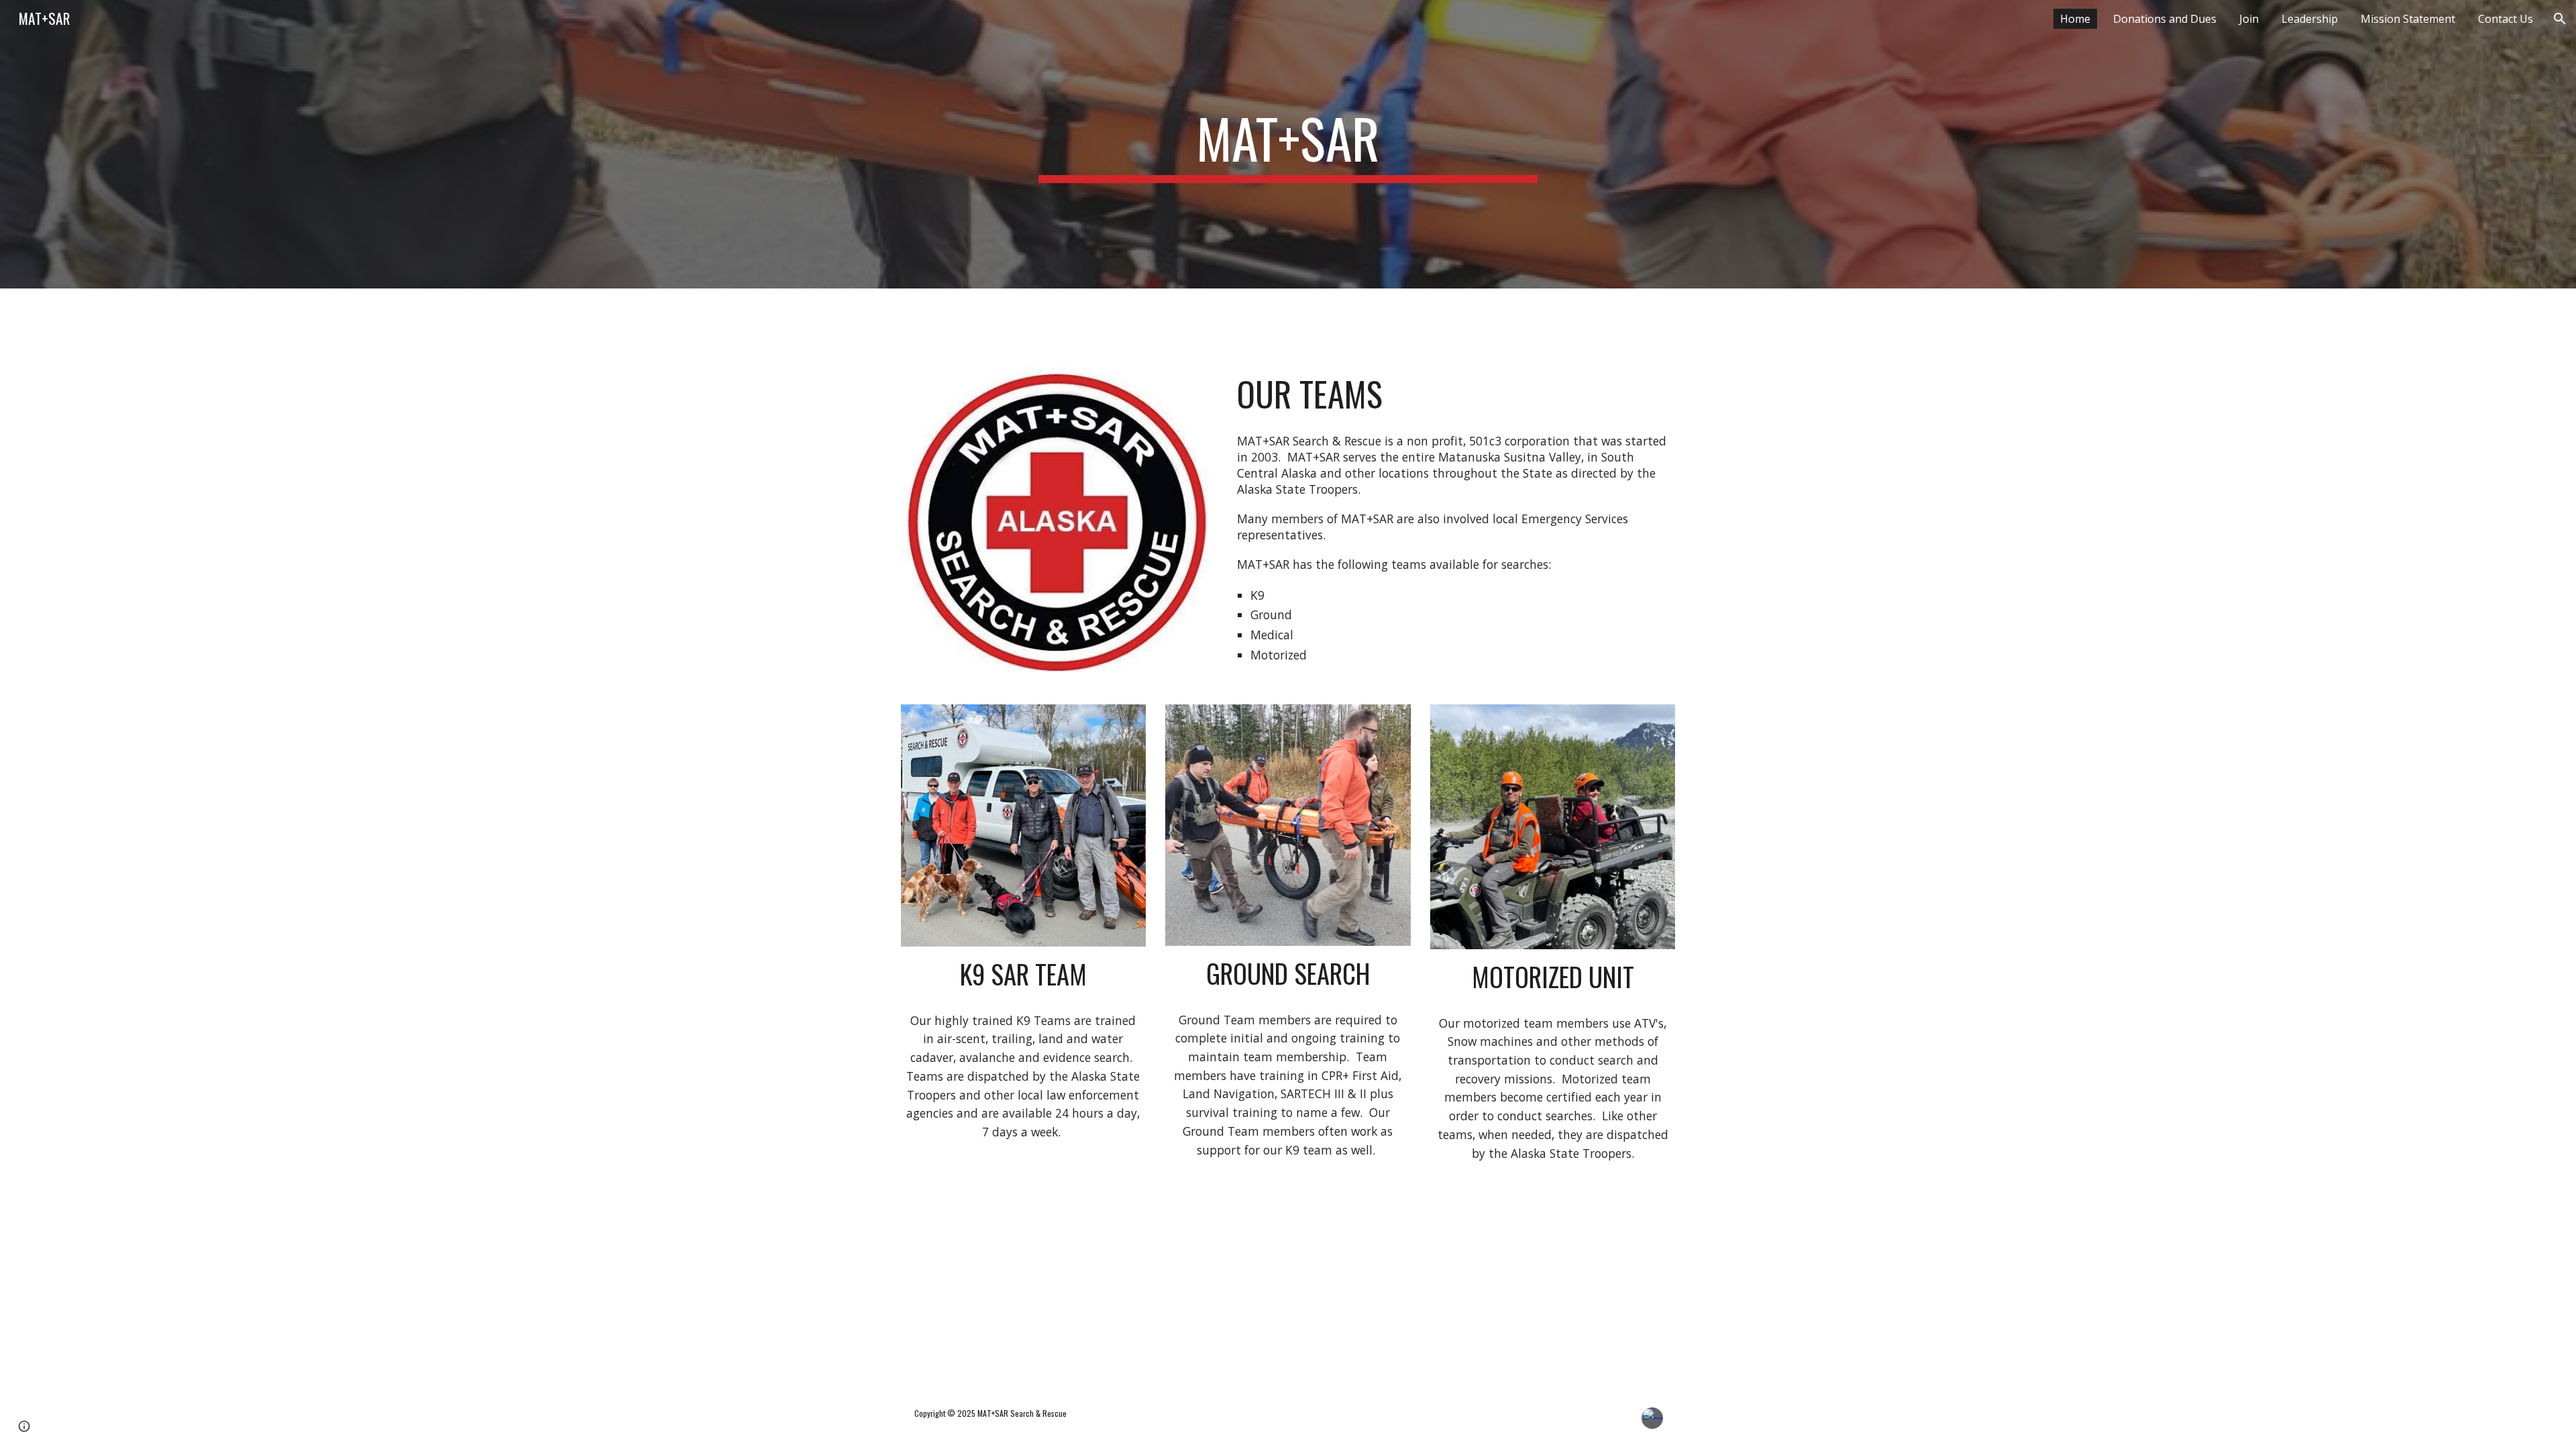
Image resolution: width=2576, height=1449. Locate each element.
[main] (1288, 144)
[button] (2560, 19)
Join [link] (2249, 19)
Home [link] (2075, 19)
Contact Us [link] (2506, 19)
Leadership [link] (2310, 19)
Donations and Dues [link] (2165, 19)
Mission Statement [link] (2408, 19)
